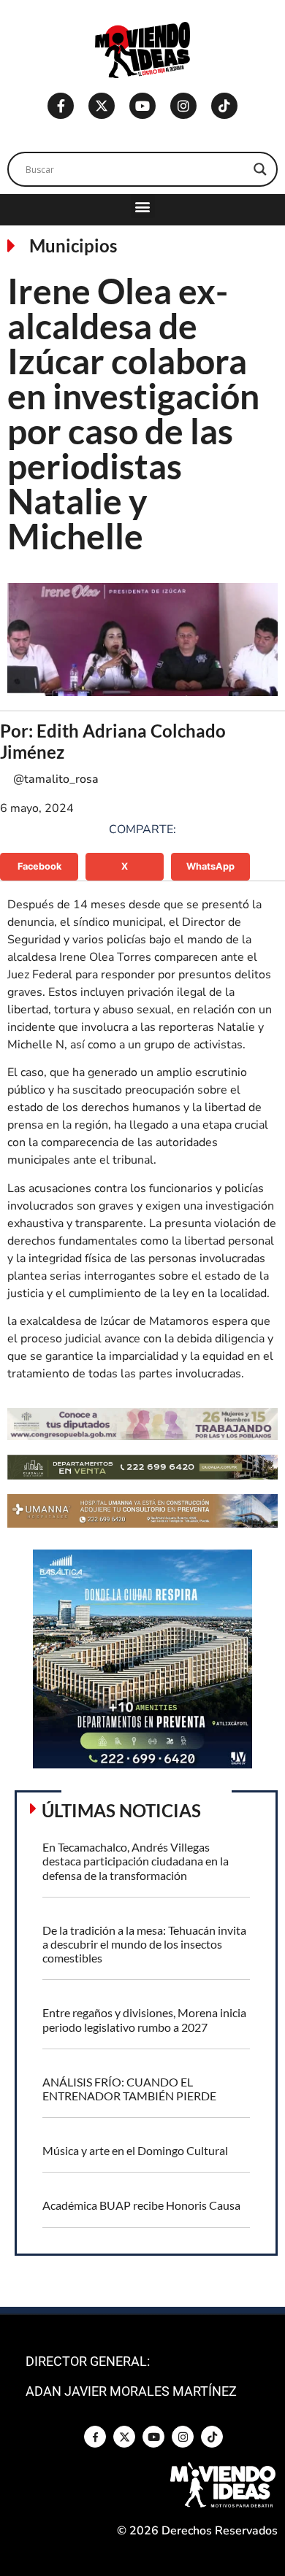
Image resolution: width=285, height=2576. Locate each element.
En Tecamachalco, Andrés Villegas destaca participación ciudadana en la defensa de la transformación (136, 1861)
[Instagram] (183, 106)
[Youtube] (142, 106)
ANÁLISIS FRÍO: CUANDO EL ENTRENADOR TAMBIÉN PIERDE (129, 2089)
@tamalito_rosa (56, 779)
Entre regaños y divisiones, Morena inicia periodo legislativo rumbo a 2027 (144, 2019)
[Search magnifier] (260, 169)
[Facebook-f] (61, 106)
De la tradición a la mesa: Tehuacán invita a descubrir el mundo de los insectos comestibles (144, 1944)
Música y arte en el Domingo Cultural (135, 2150)
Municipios (73, 245)
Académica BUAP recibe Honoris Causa (141, 2205)
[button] (143, 206)
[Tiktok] (224, 106)
